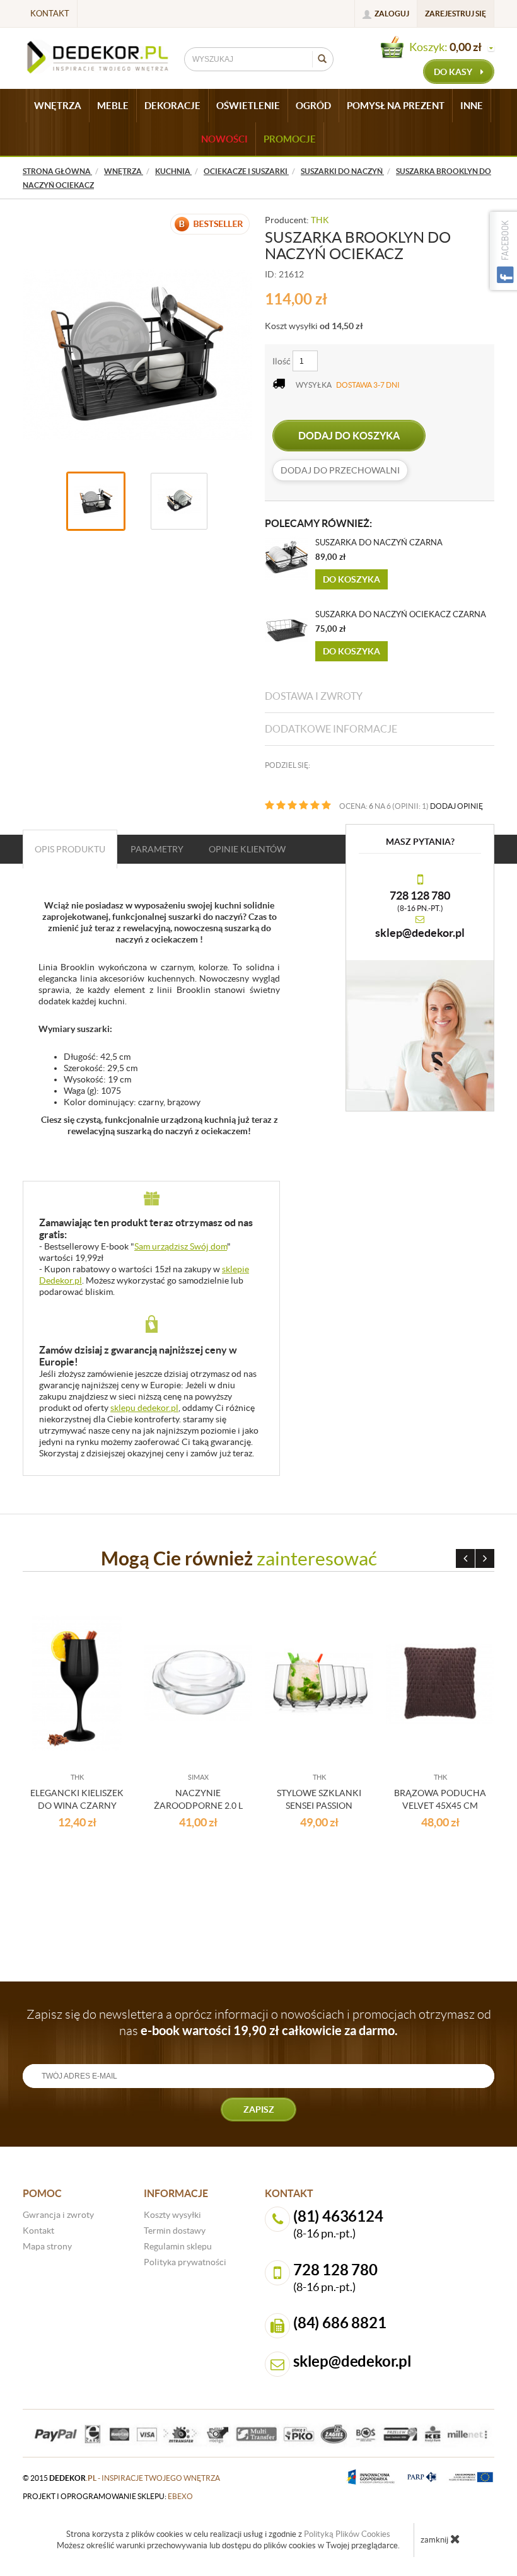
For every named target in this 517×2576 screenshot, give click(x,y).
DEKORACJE (172, 106)
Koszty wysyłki (172, 2215)
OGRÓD (313, 106)
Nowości (224, 139)
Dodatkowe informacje (331, 729)
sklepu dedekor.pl (144, 1408)
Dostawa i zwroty (314, 696)
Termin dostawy (175, 2231)
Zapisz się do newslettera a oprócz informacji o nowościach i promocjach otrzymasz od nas (259, 2022)
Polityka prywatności (185, 2262)
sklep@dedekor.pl (420, 933)
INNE (472, 106)
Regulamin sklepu (178, 2246)
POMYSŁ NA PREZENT (396, 106)
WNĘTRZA (58, 106)
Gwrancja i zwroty (58, 2215)
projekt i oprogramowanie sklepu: (108, 2496)
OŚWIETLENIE (248, 106)
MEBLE (113, 106)
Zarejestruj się (456, 14)
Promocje (290, 139)
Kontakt (50, 14)
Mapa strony (47, 2246)
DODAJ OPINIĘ (456, 806)
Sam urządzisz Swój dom (181, 1246)
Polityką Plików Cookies (347, 2534)
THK (320, 220)
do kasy (454, 72)
